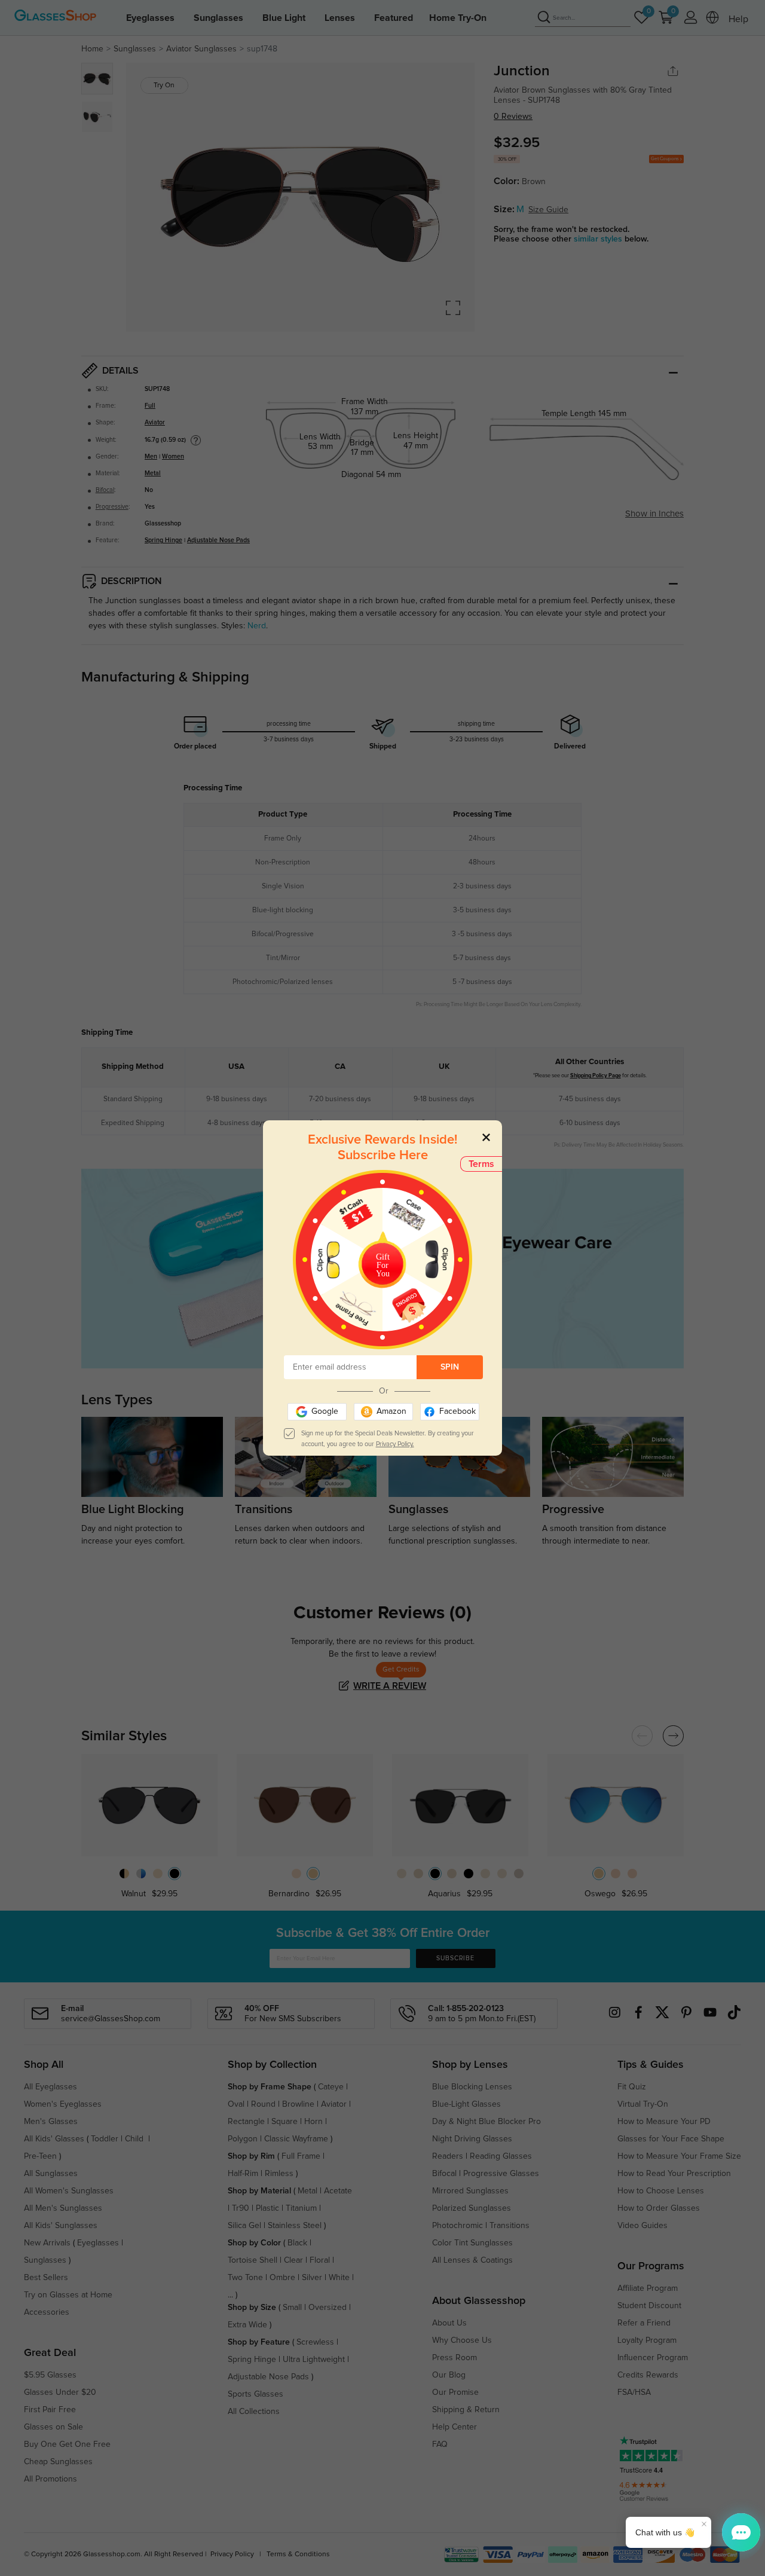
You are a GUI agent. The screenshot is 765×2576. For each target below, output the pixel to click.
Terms (481, 1164)
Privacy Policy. (395, 1444)
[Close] (486, 1137)
